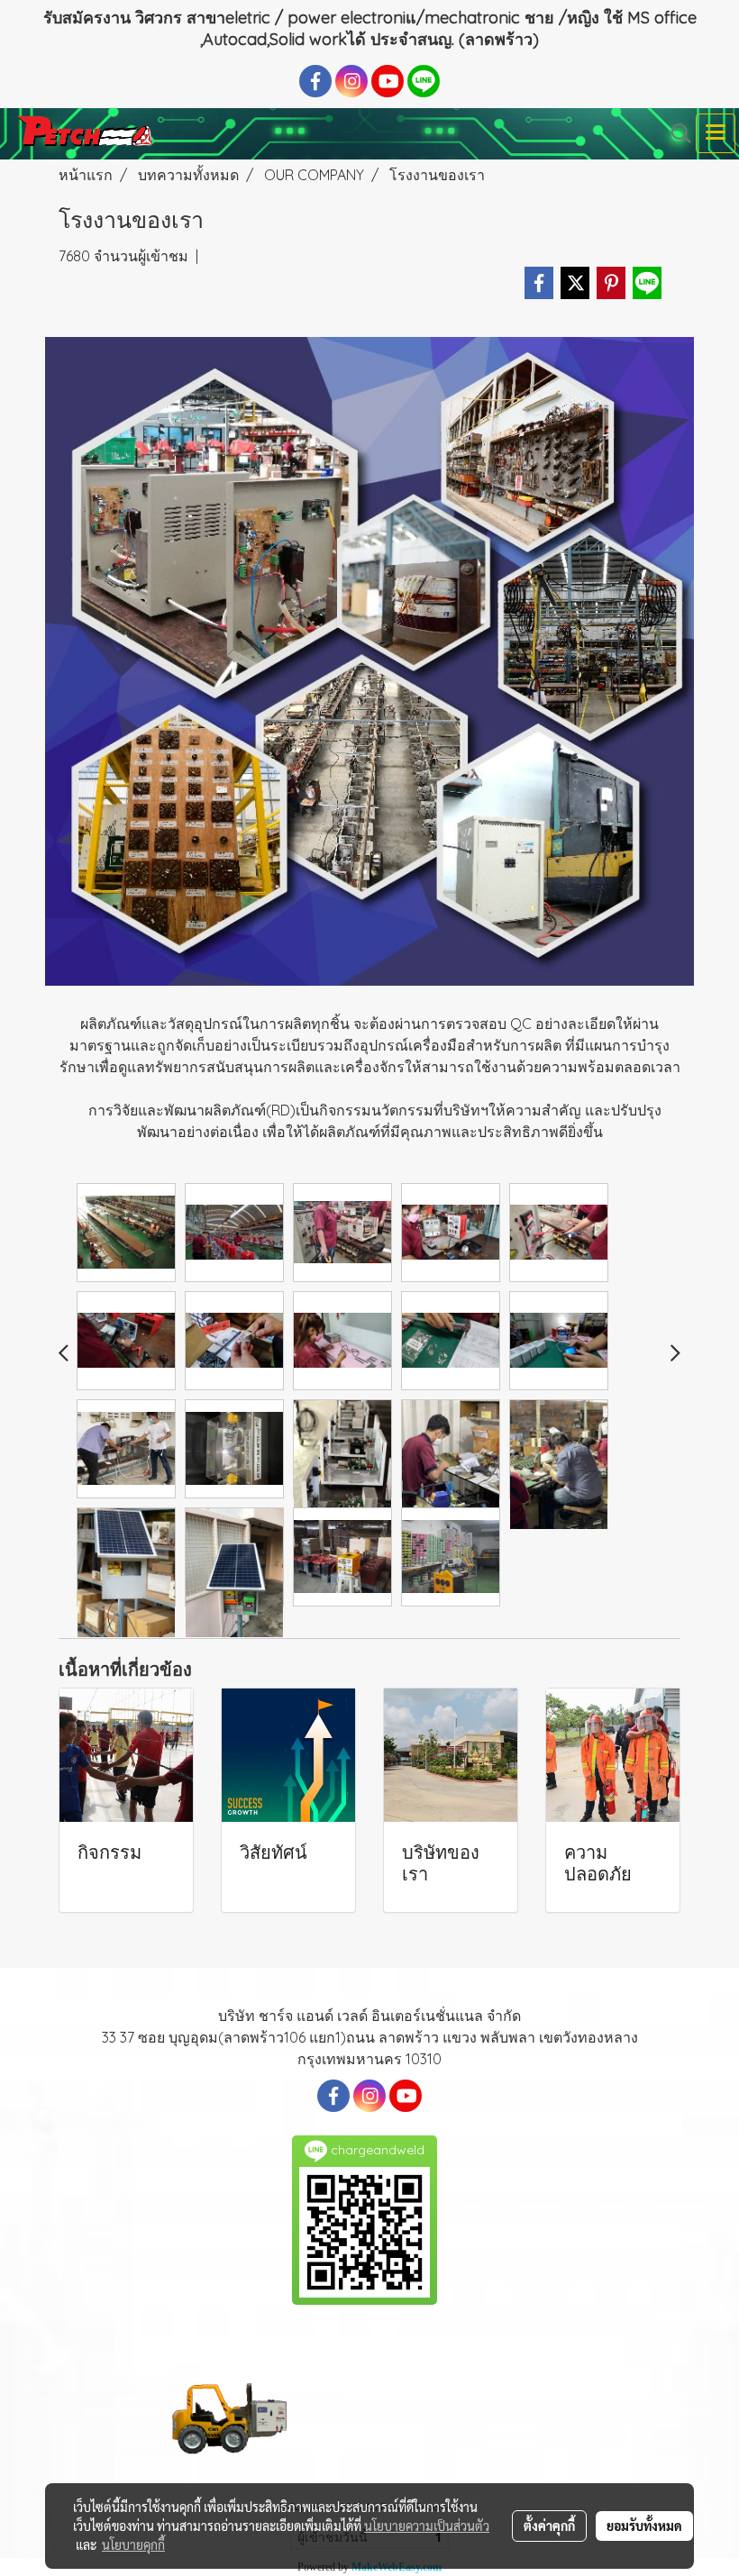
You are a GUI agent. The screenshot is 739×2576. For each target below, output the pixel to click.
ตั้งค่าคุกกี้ (549, 2526)
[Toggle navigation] (716, 133)
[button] (675, 133)
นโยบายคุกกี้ (133, 2544)
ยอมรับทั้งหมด (644, 2526)
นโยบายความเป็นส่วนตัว (427, 2526)
